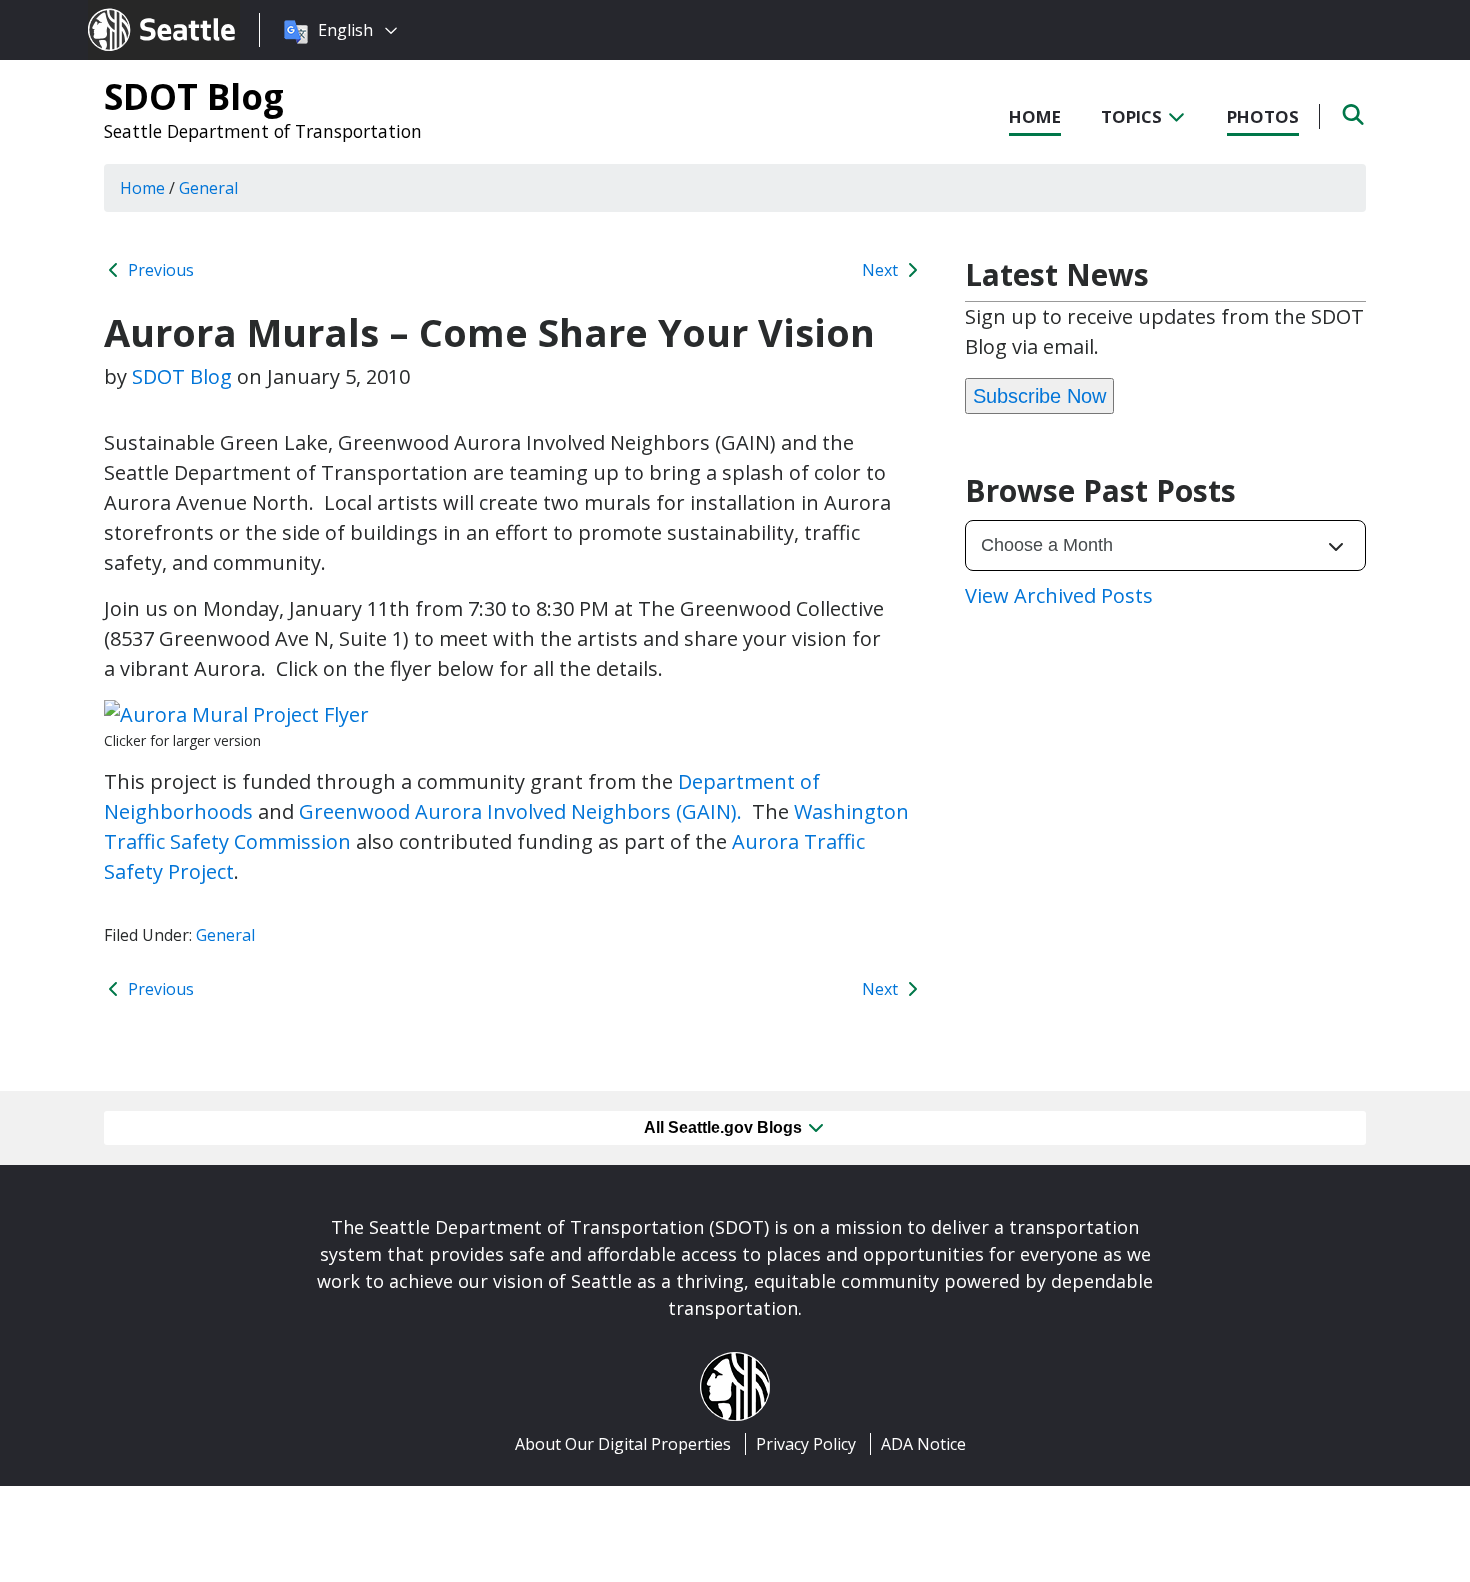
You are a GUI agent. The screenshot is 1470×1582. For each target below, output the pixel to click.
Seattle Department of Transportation (263, 131)
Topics (1133, 116)
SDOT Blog (194, 96)
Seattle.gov (130, 11)
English (345, 30)
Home (1035, 116)
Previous (159, 270)
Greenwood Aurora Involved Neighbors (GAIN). (525, 811)
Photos (1263, 116)
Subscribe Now (1039, 396)
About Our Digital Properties (623, 1444)
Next (882, 270)
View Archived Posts (1059, 595)
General (225, 935)
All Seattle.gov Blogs (725, 1127)
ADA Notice (923, 1444)
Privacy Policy (806, 1444)
